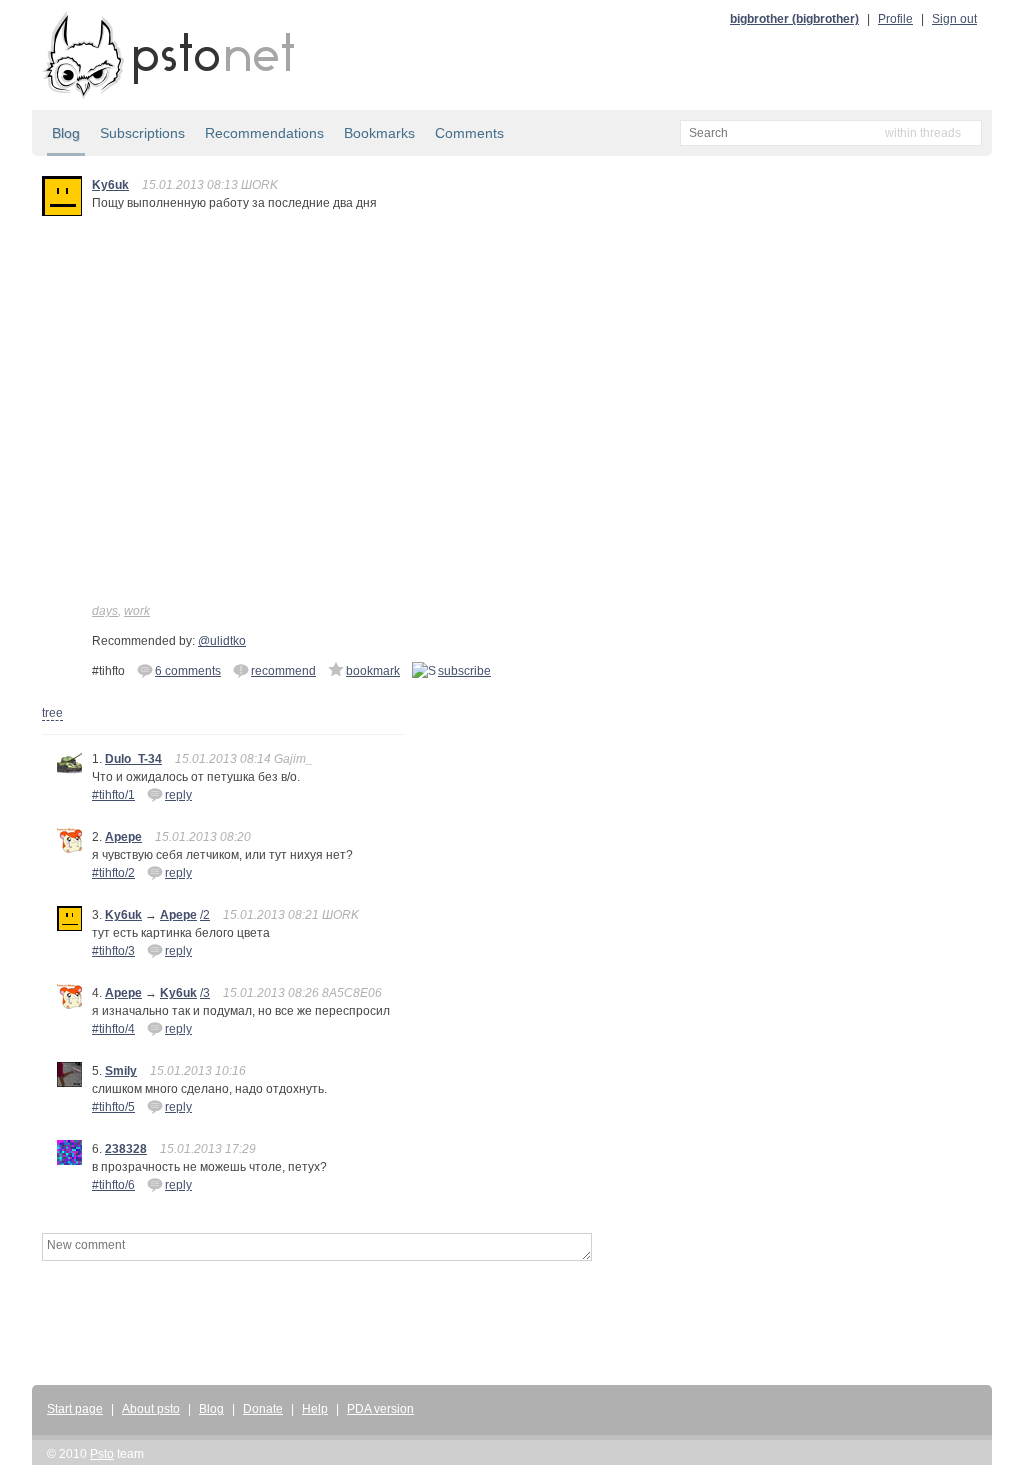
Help (315, 1409)
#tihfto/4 (113, 1029)
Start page (75, 1409)
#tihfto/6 (113, 1185)
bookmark (373, 671)
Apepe (123, 837)
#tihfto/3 (113, 951)
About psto (151, 1409)
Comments (469, 133)
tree (52, 713)
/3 (205, 993)
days (105, 611)
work (137, 611)
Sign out (954, 19)
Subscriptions (142, 133)
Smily (121, 1071)
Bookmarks (379, 133)
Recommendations (264, 133)
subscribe (464, 671)
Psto (102, 1454)
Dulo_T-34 (133, 759)
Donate (263, 1409)
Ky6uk (110, 185)
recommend (283, 671)
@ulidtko (222, 641)
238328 (126, 1149)
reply (178, 795)
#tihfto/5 (113, 1107)
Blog (66, 133)
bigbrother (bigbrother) (794, 19)
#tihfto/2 (113, 873)
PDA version (380, 1409)
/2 (205, 915)
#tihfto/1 (113, 795)
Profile (895, 19)
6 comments (188, 671)
